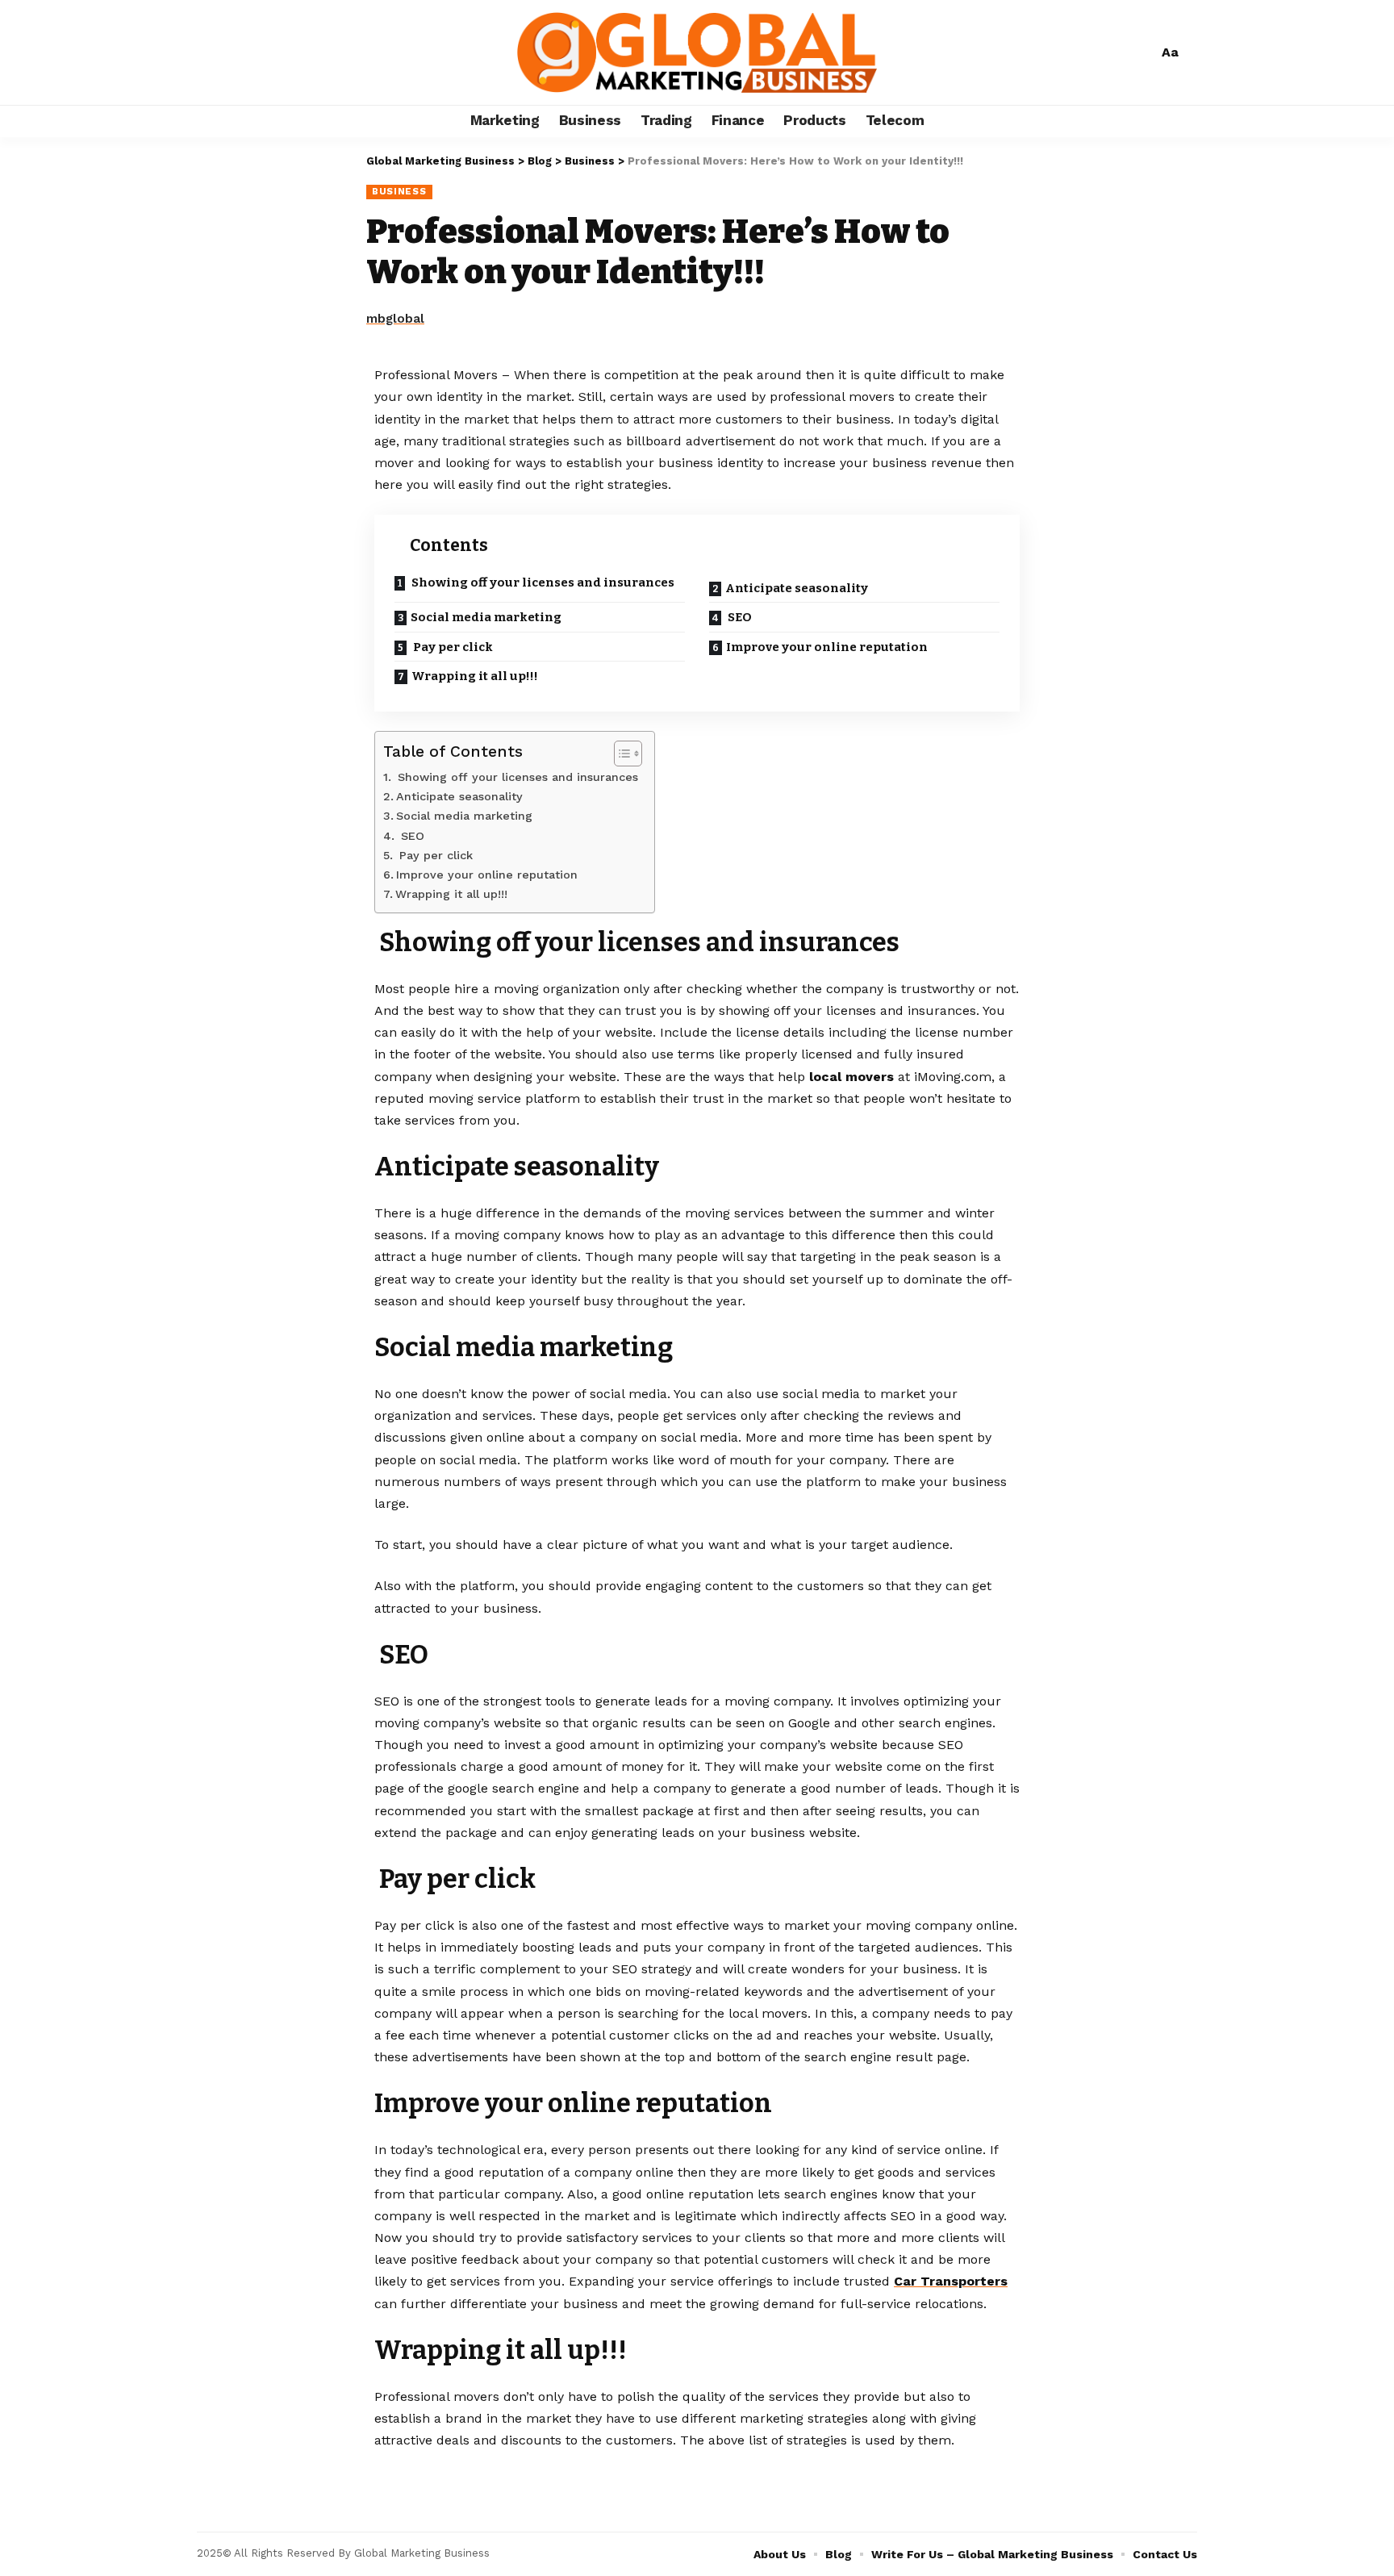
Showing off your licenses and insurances (542, 582)
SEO (739, 617)
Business (399, 191)
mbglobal (395, 319)
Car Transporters (951, 2281)
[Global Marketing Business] (697, 52)
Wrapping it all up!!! (475, 676)
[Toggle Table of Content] (620, 754)
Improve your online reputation (827, 647)
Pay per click (452, 647)
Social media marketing (486, 617)
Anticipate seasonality (797, 588)
